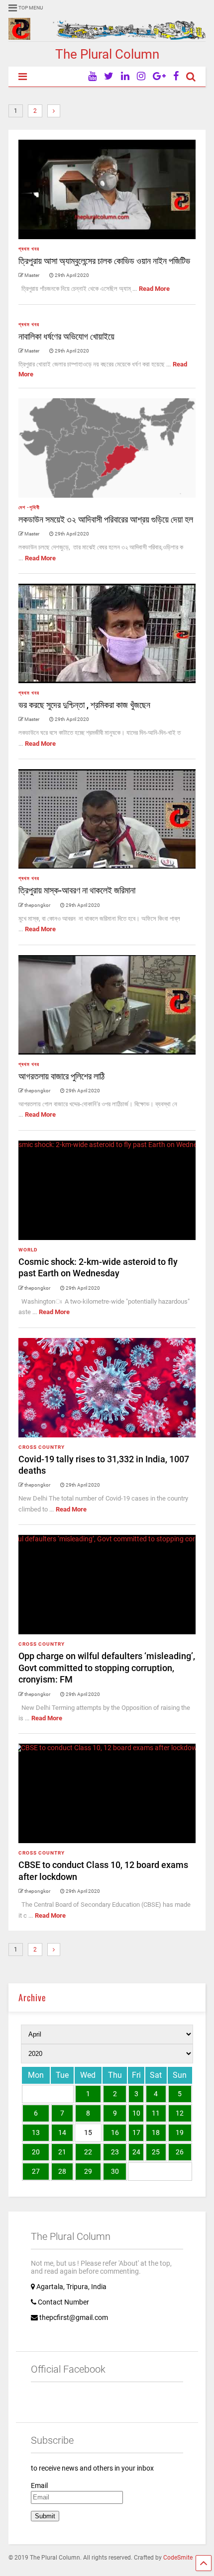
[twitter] (109, 76)
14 (62, 2132)
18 (156, 2132)
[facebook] (176, 76)
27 (36, 2171)
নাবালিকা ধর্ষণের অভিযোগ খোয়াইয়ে (66, 336)
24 (136, 2152)
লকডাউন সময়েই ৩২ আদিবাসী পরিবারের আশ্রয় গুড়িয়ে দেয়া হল (106, 519)
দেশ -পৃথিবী (29, 507)
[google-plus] (159, 76)
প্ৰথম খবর (29, 249)
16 (115, 2132)
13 (36, 2132)
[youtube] (92, 76)
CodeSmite (178, 2558)
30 (115, 2171)
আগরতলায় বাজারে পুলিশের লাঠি (61, 1076)
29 (88, 2171)
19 (180, 2132)
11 (156, 2113)
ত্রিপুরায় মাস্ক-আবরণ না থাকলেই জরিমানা (77, 890)
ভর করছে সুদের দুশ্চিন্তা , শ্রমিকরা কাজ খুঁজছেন (84, 705)
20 (36, 2152)
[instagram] (141, 76)
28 (62, 2171)
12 (180, 2113)
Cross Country (42, 1447)
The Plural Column (107, 54)
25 (156, 2152)
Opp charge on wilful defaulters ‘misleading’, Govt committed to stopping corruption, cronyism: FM (107, 1668)
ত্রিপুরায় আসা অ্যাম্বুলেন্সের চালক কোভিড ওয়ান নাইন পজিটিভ (104, 261)
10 (136, 2113)
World (28, 1250)
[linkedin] (125, 76)
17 (136, 2132)
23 (115, 2152)
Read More (154, 289)
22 (88, 2152)
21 (62, 2152)
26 (180, 2152)
